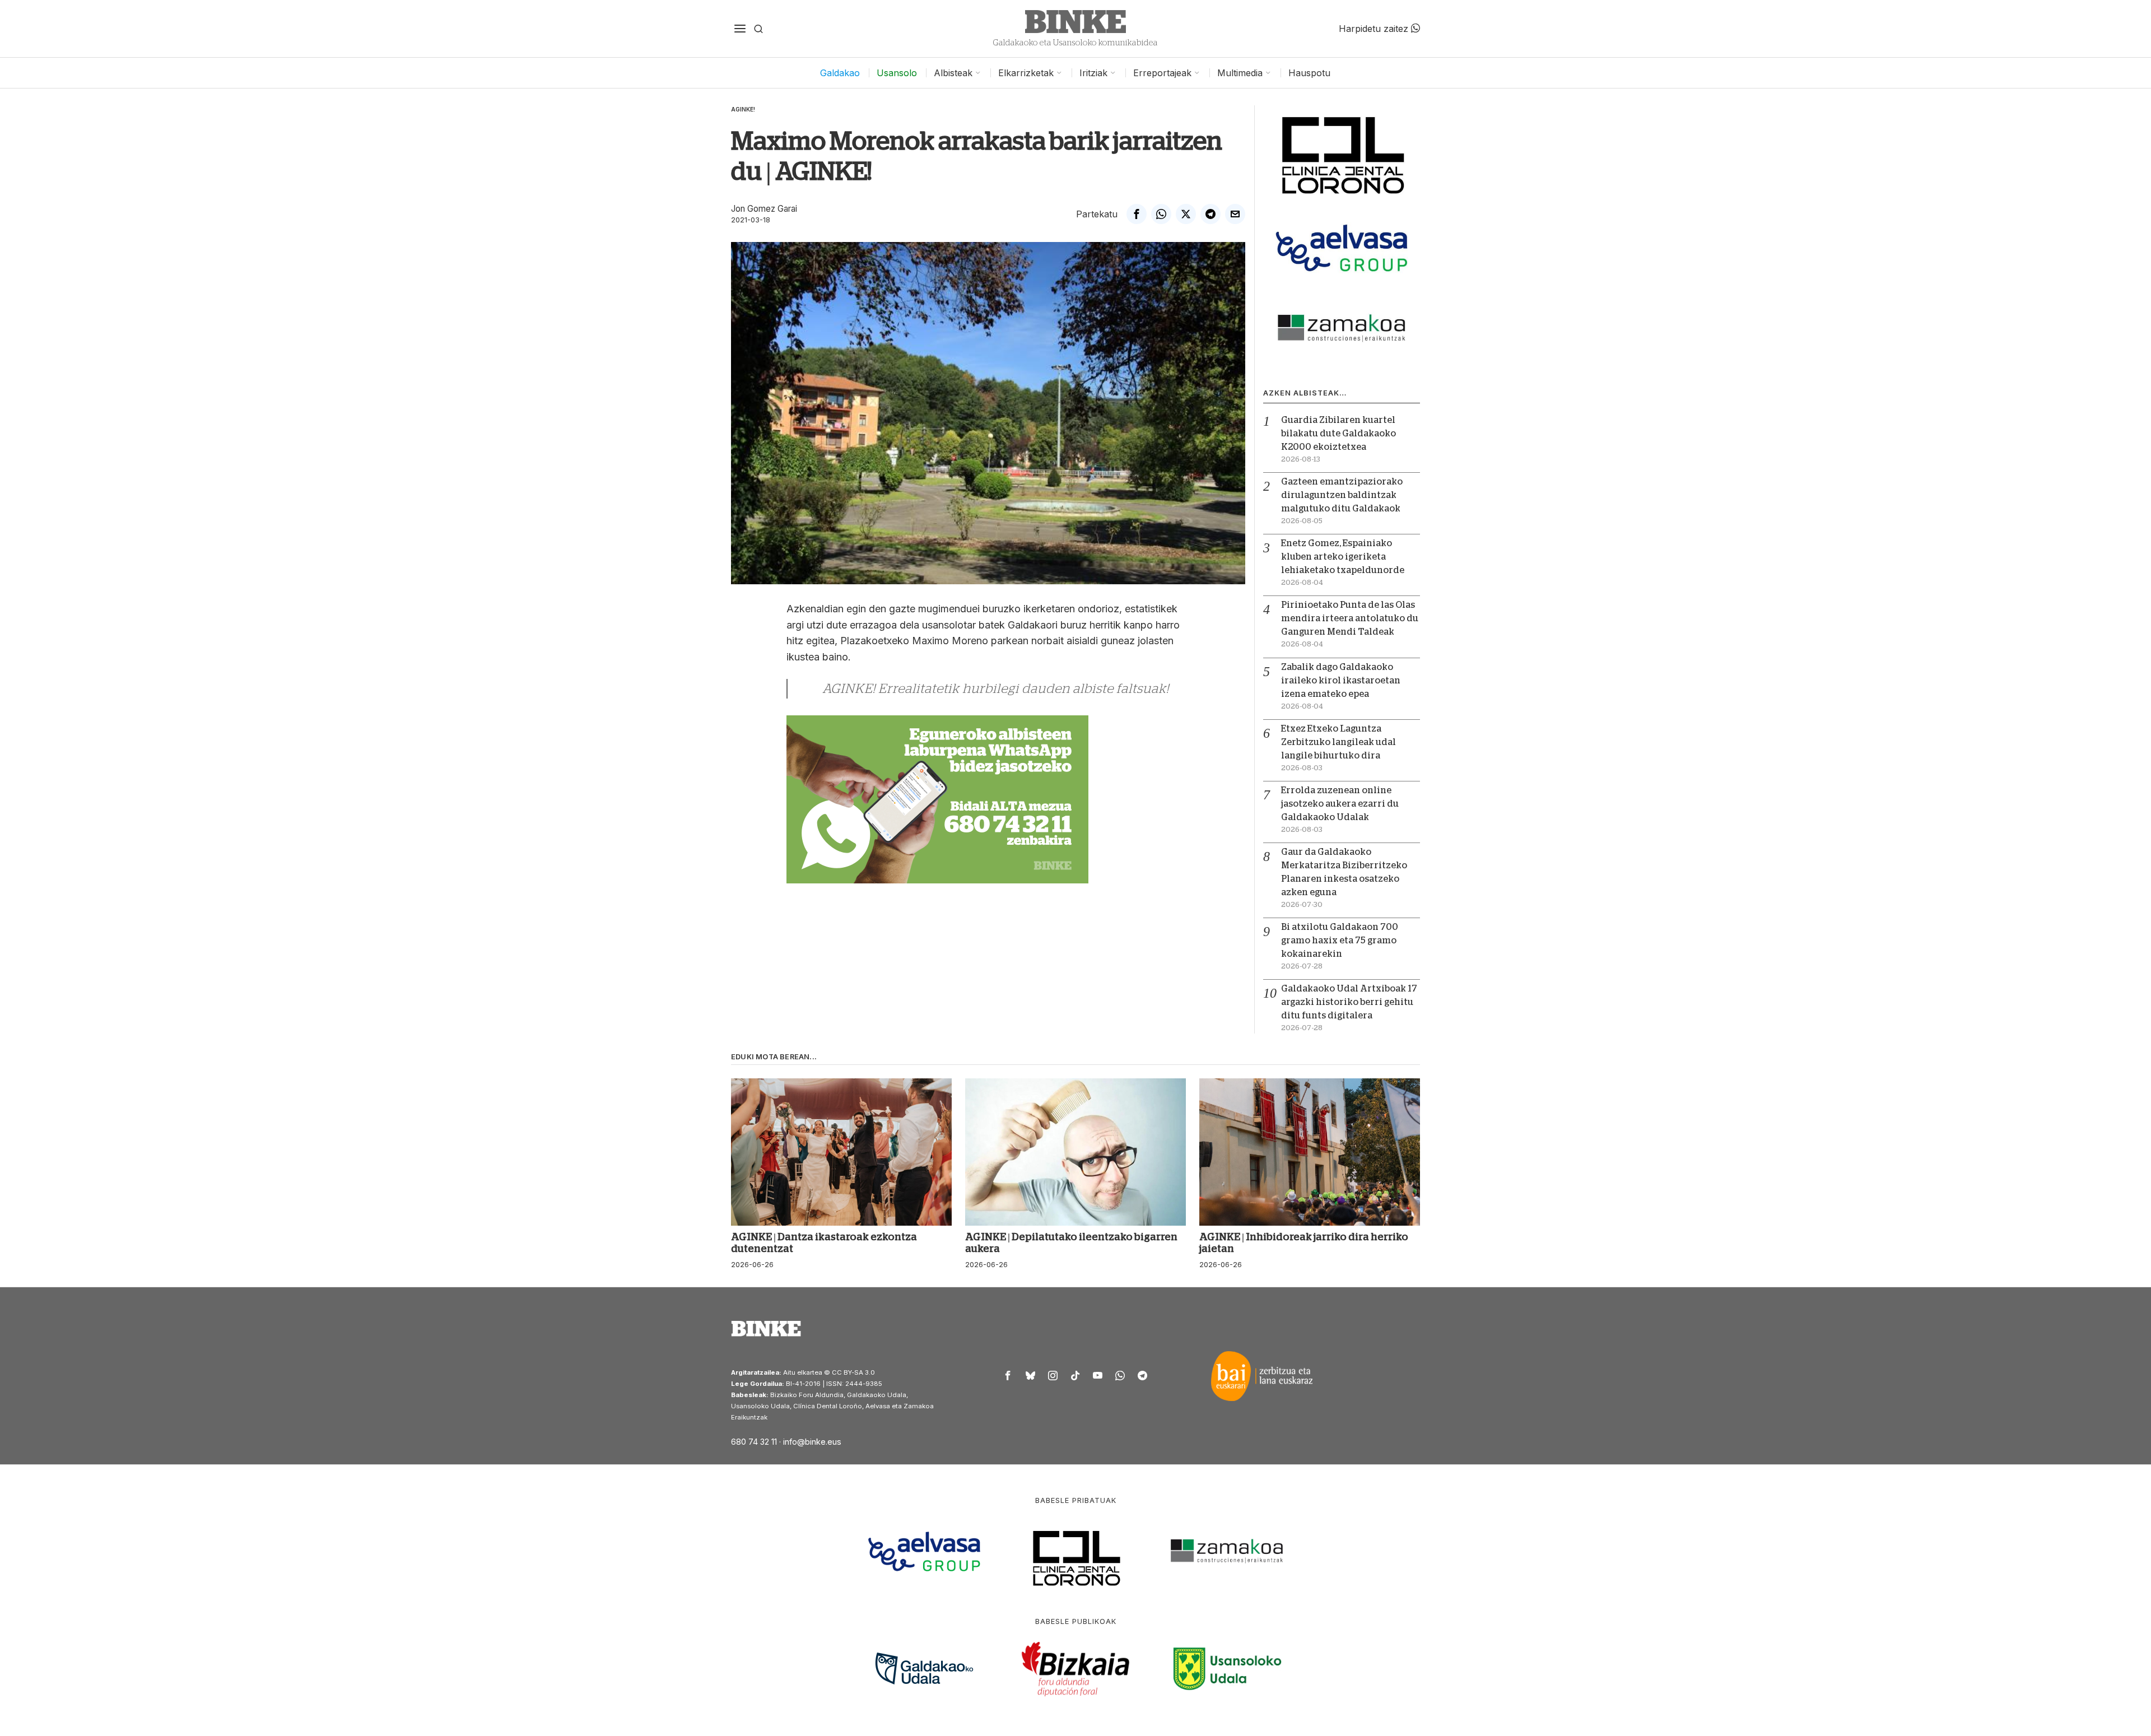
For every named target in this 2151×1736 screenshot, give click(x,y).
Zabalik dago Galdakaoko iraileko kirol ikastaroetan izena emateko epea (1341, 681)
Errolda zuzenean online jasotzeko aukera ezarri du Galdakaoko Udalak (1340, 804)
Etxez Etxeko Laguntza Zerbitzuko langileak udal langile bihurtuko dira (1338, 742)
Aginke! (743, 109)
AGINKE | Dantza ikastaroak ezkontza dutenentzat (824, 1243)
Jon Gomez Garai (764, 209)
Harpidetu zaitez (1375, 29)
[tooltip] (1137, 214)
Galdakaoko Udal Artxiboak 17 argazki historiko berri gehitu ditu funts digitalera (1349, 1002)
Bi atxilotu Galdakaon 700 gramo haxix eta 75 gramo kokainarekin (1340, 941)
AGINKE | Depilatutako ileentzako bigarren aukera (1071, 1243)
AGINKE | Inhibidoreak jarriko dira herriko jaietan (1304, 1243)
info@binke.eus (812, 1442)
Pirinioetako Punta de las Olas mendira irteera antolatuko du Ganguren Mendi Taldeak (1350, 618)
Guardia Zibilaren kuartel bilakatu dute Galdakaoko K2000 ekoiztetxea (1338, 434)
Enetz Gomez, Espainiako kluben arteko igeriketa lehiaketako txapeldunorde (1343, 557)
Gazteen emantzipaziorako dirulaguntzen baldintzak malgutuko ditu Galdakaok (1342, 495)
